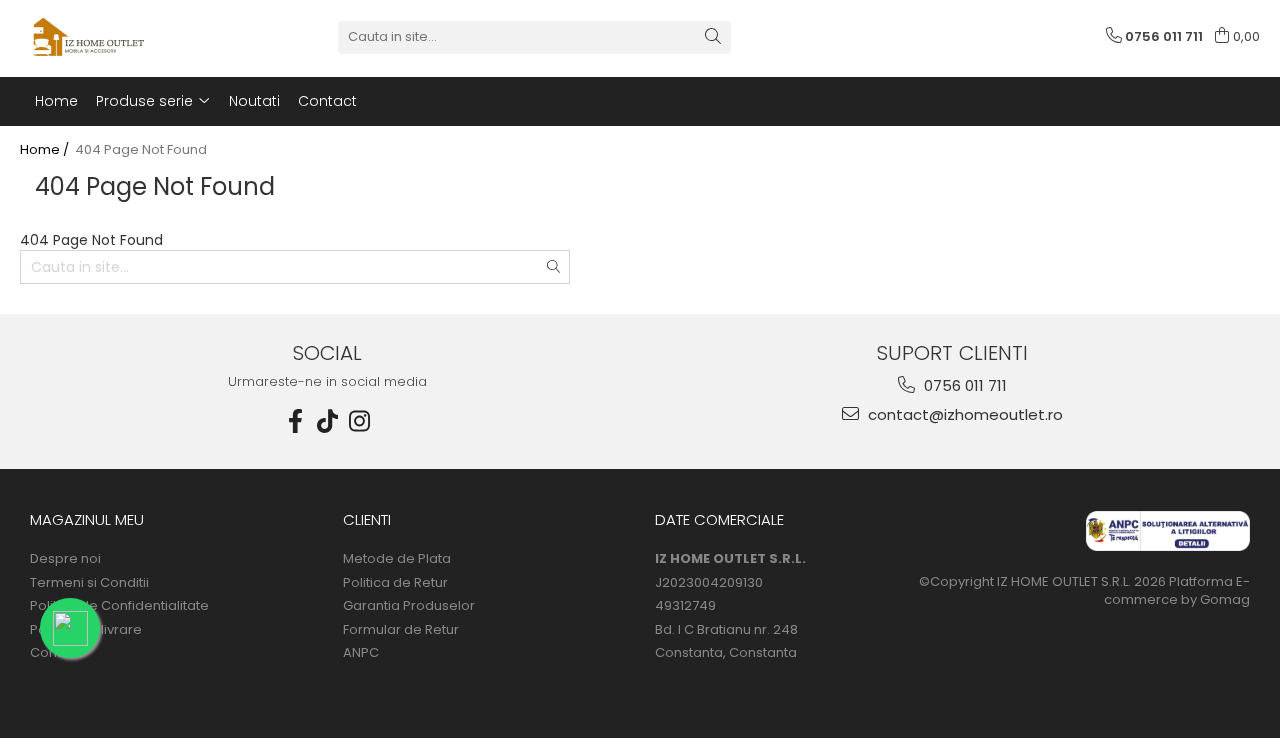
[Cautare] (713, 37)
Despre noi (65, 559)
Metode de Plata (397, 559)
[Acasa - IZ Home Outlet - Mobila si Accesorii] (120, 37)
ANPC (361, 653)
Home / (46, 150)
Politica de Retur (395, 583)
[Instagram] (360, 421)
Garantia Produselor (409, 606)
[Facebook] (296, 421)
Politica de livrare (86, 630)
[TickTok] (328, 421)
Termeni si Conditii (89, 583)
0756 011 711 (963, 385)
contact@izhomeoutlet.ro (963, 414)
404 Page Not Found (141, 150)
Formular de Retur (401, 630)
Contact (56, 653)
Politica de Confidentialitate (119, 606)
